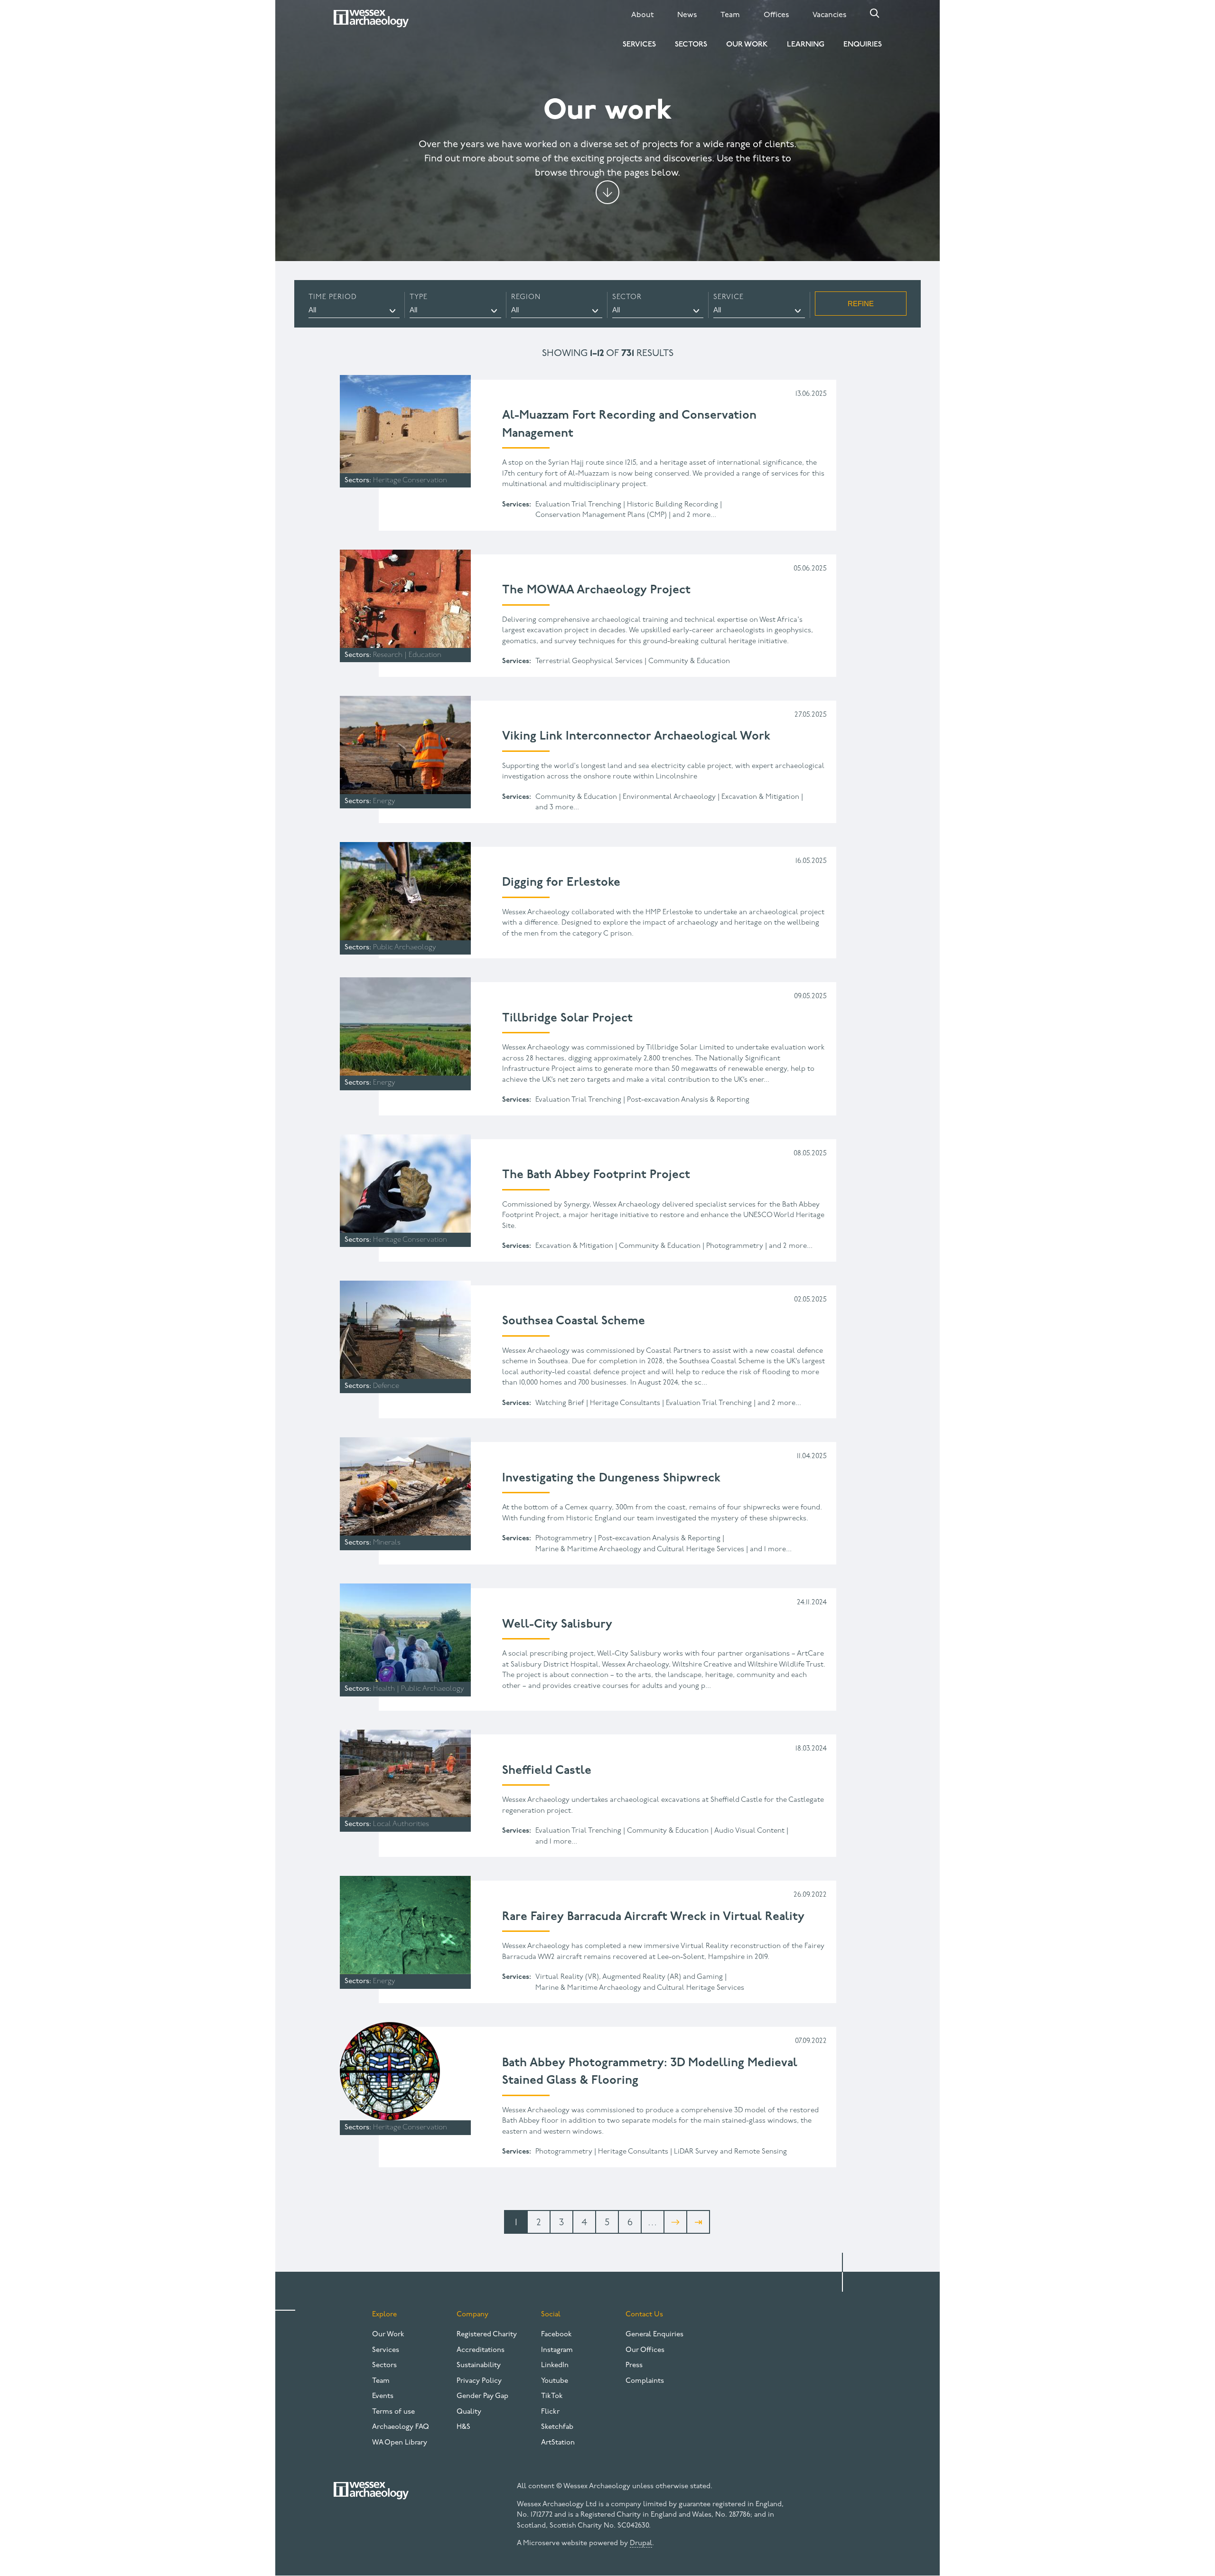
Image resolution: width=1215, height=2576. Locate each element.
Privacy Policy (479, 2381)
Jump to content (607, 192)
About (642, 15)
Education (425, 655)
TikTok (552, 2396)
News (687, 15)
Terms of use (393, 2412)
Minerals (387, 1543)
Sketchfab (557, 2427)
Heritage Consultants (625, 1403)
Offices (776, 15)
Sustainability (479, 2365)
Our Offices (645, 2350)
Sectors (691, 45)
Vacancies (829, 15)
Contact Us (644, 2315)
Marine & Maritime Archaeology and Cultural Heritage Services (640, 1550)
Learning (806, 45)
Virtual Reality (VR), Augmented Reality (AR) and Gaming (629, 1977)
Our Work (747, 45)
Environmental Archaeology (669, 797)
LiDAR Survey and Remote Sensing (730, 2152)
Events (383, 2396)
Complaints (645, 2381)
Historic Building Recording (673, 505)
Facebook (556, 2335)
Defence (386, 1386)
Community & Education (689, 661)
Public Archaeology (405, 948)
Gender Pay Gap (482, 2396)
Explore (384, 2315)
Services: (517, 505)
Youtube (555, 2381)
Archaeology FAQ (401, 2427)
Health (384, 1689)
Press (634, 2365)
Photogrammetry (735, 1246)
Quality (469, 2412)
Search (875, 13)
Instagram (557, 2350)
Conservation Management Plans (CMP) (601, 515)
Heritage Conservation (410, 481)
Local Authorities (401, 1824)
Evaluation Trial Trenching (578, 505)
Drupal (641, 2543)
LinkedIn (555, 2365)
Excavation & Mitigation (760, 797)
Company (472, 2315)
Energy (384, 801)
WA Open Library (400, 2443)
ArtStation (558, 2443)
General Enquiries (654, 2335)
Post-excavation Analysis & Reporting (688, 1100)
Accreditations (481, 2350)
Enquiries (863, 45)
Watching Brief (560, 1403)
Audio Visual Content (749, 1831)
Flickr (550, 2412)
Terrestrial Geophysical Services (589, 661)
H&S (463, 2427)
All (312, 310)
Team (730, 15)
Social (551, 2315)
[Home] (371, 19)
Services (639, 45)
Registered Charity (487, 2335)
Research (388, 655)
